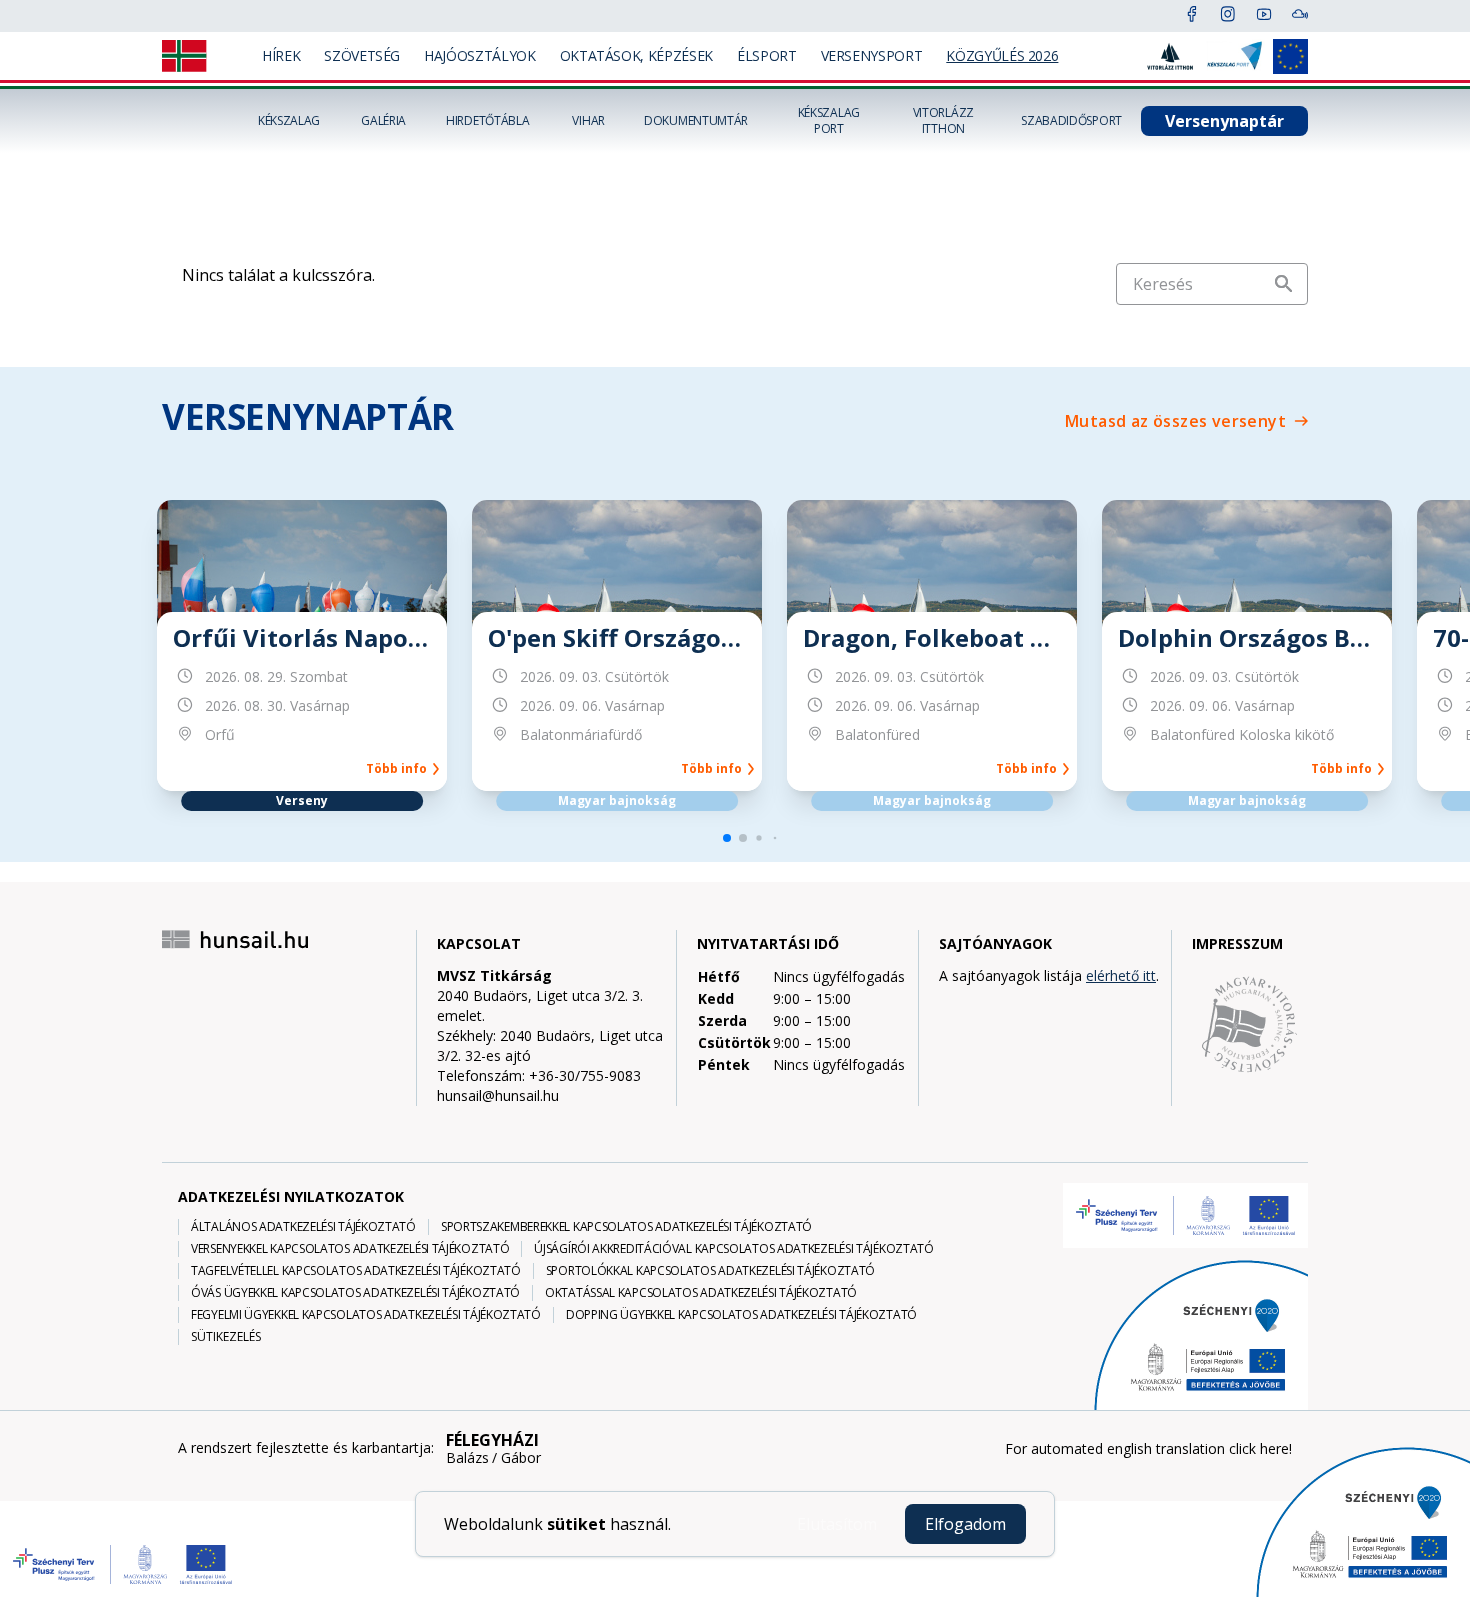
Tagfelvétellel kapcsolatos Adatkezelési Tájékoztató (356, 1271)
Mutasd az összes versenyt (1175, 421)
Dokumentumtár (696, 121)
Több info (399, 769)
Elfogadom (965, 1524)
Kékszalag (289, 121)
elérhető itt (1121, 975)
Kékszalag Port (829, 121)
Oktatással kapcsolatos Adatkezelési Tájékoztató (701, 1293)
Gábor (521, 1458)
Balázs (467, 1458)
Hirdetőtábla (487, 121)
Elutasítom (837, 1524)
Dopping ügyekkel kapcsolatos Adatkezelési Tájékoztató (741, 1315)
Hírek (281, 55)
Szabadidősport (1071, 121)
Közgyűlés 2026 (1002, 55)
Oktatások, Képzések (636, 55)
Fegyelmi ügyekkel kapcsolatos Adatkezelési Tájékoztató (366, 1315)
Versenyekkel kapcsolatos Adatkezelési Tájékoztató (350, 1249)
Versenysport (872, 55)
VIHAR (588, 121)
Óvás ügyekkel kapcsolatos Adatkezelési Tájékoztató (355, 1293)
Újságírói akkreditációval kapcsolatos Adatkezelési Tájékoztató (733, 1249)
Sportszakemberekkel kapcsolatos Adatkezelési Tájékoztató (626, 1227)
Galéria (383, 121)
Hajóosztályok (479, 55)
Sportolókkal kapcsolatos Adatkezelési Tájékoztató (710, 1271)
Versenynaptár (1224, 121)
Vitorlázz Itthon (943, 121)
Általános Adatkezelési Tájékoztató (303, 1227)
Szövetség (362, 55)
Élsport (767, 55)
